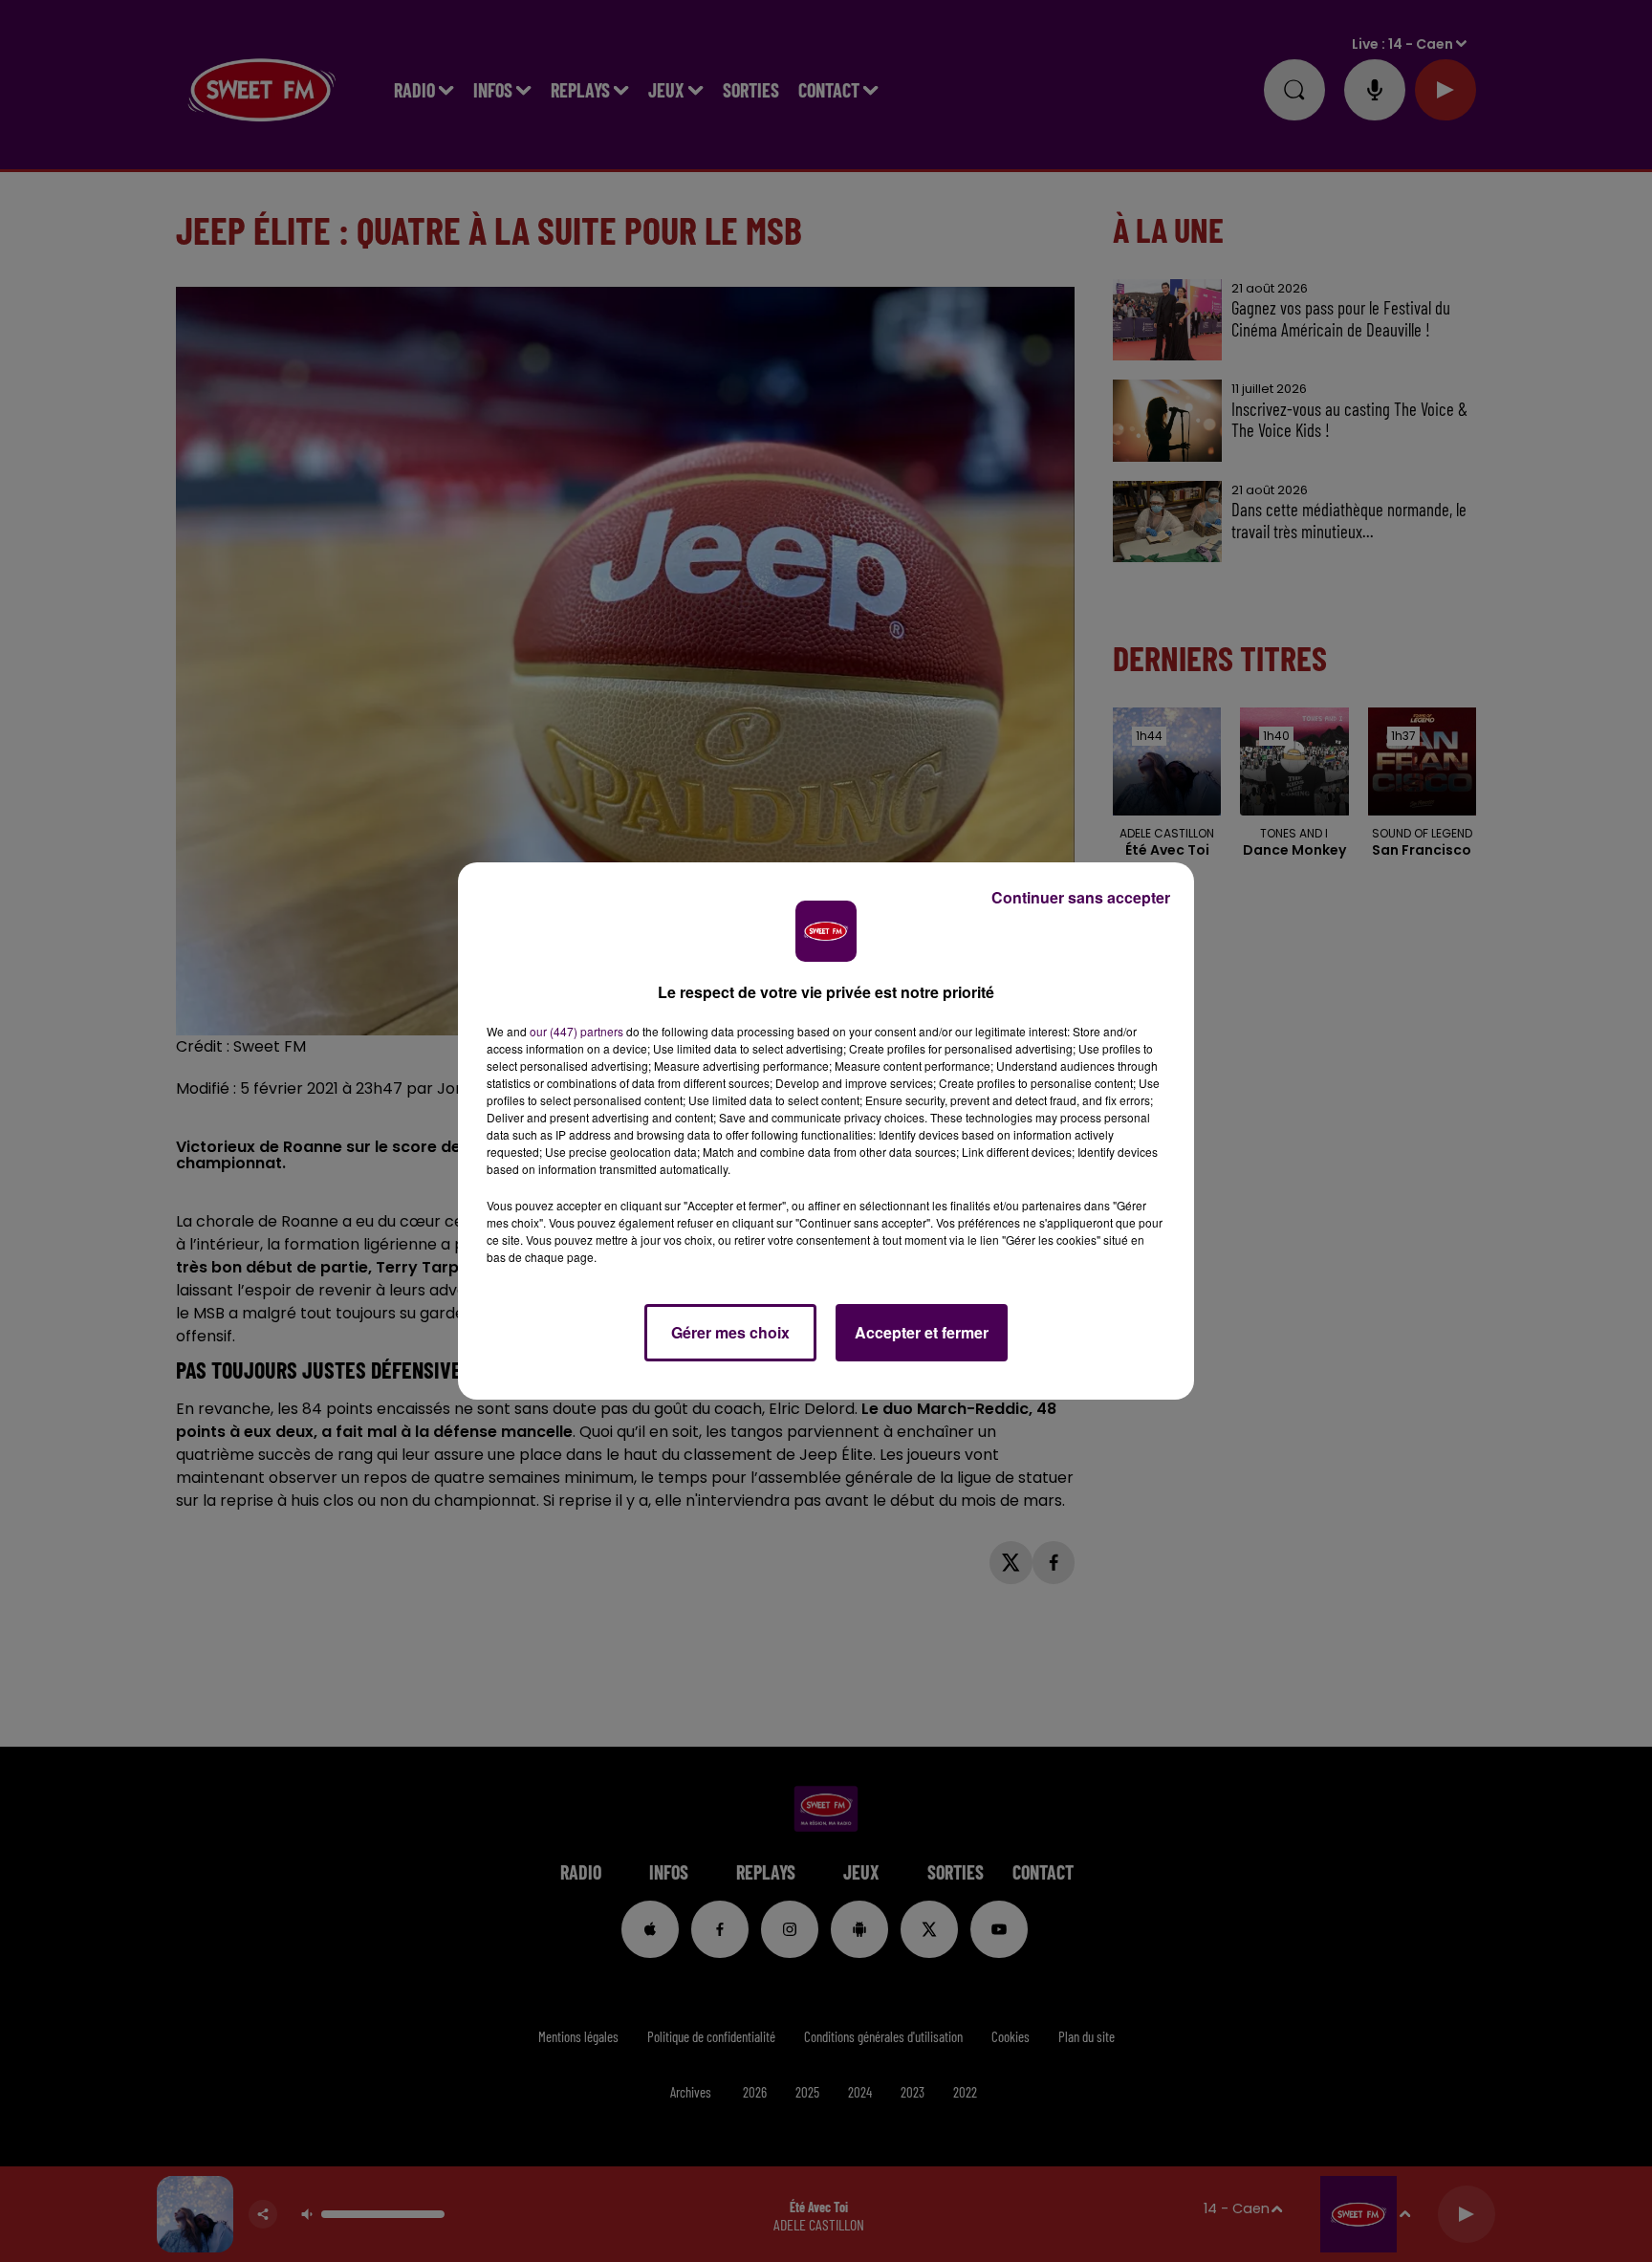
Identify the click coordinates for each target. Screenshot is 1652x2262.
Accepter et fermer (922, 1332)
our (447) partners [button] (576, 1031)
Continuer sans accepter (1081, 897)
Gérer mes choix (730, 1332)
